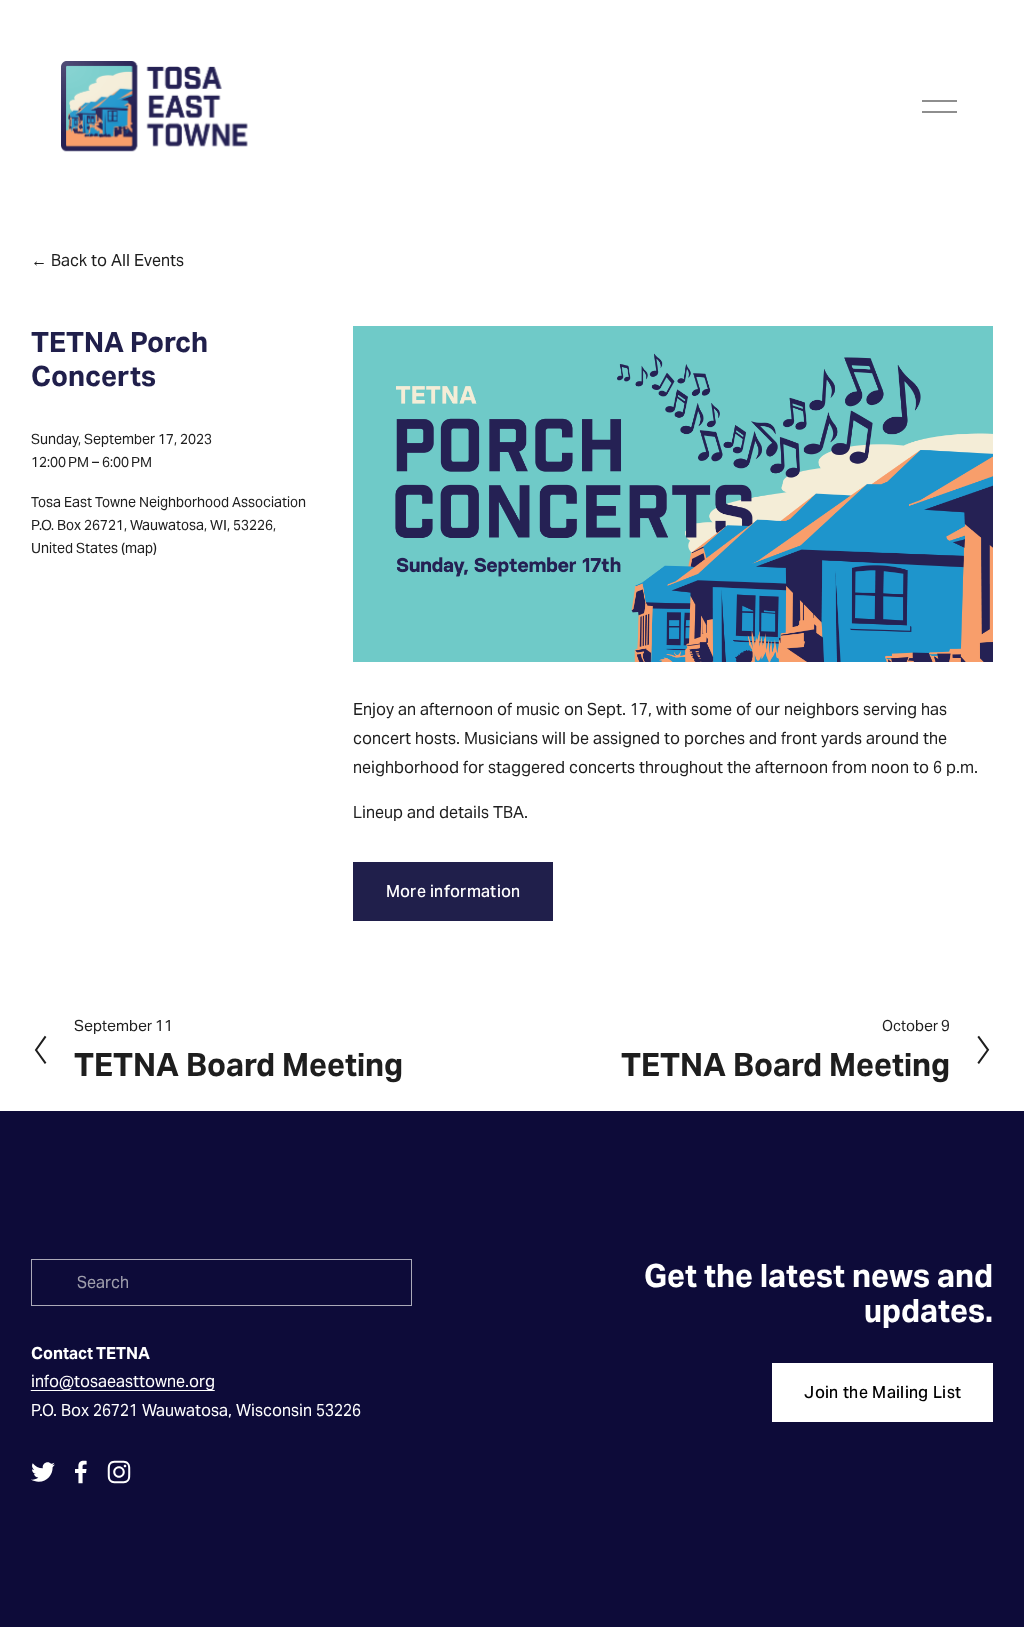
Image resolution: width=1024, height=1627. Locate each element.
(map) (139, 548)
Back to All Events (117, 260)
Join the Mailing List (882, 1392)
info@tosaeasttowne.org (123, 1381)
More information (453, 891)
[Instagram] (119, 1472)
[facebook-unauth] (81, 1472)
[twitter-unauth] (43, 1472)
